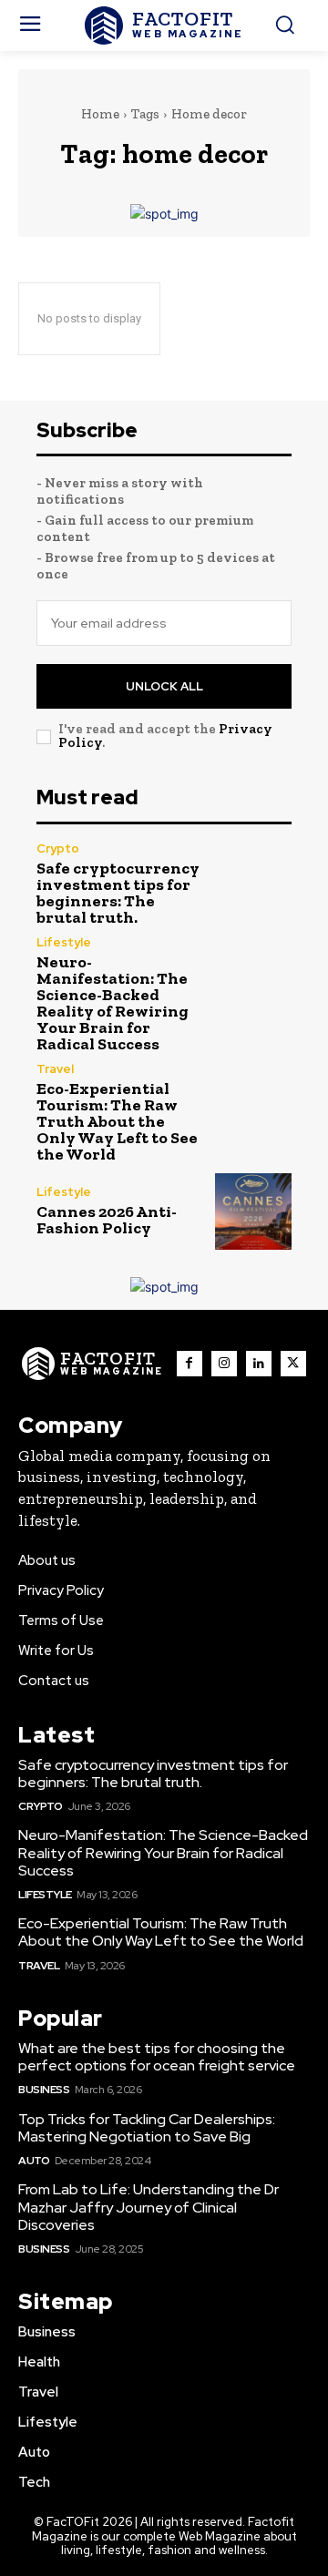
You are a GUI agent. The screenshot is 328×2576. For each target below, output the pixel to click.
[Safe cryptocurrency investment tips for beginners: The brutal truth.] (253, 881)
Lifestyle (64, 942)
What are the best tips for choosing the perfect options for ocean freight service (157, 2057)
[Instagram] (224, 1364)
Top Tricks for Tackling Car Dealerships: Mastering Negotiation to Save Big (147, 2128)
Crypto (58, 848)
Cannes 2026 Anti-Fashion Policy (107, 1220)
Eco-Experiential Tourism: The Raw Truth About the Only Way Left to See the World (117, 1121)
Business (44, 2090)
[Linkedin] (259, 1364)
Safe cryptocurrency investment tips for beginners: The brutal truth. (118, 893)
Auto (34, 2161)
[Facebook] (190, 1364)
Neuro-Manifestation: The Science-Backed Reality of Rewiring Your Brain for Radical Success (113, 1003)
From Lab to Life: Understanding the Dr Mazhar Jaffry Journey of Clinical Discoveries (149, 2207)
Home (100, 114)
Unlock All (164, 686)
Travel (55, 1069)
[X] (293, 1364)
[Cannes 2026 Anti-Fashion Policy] (253, 1211)
